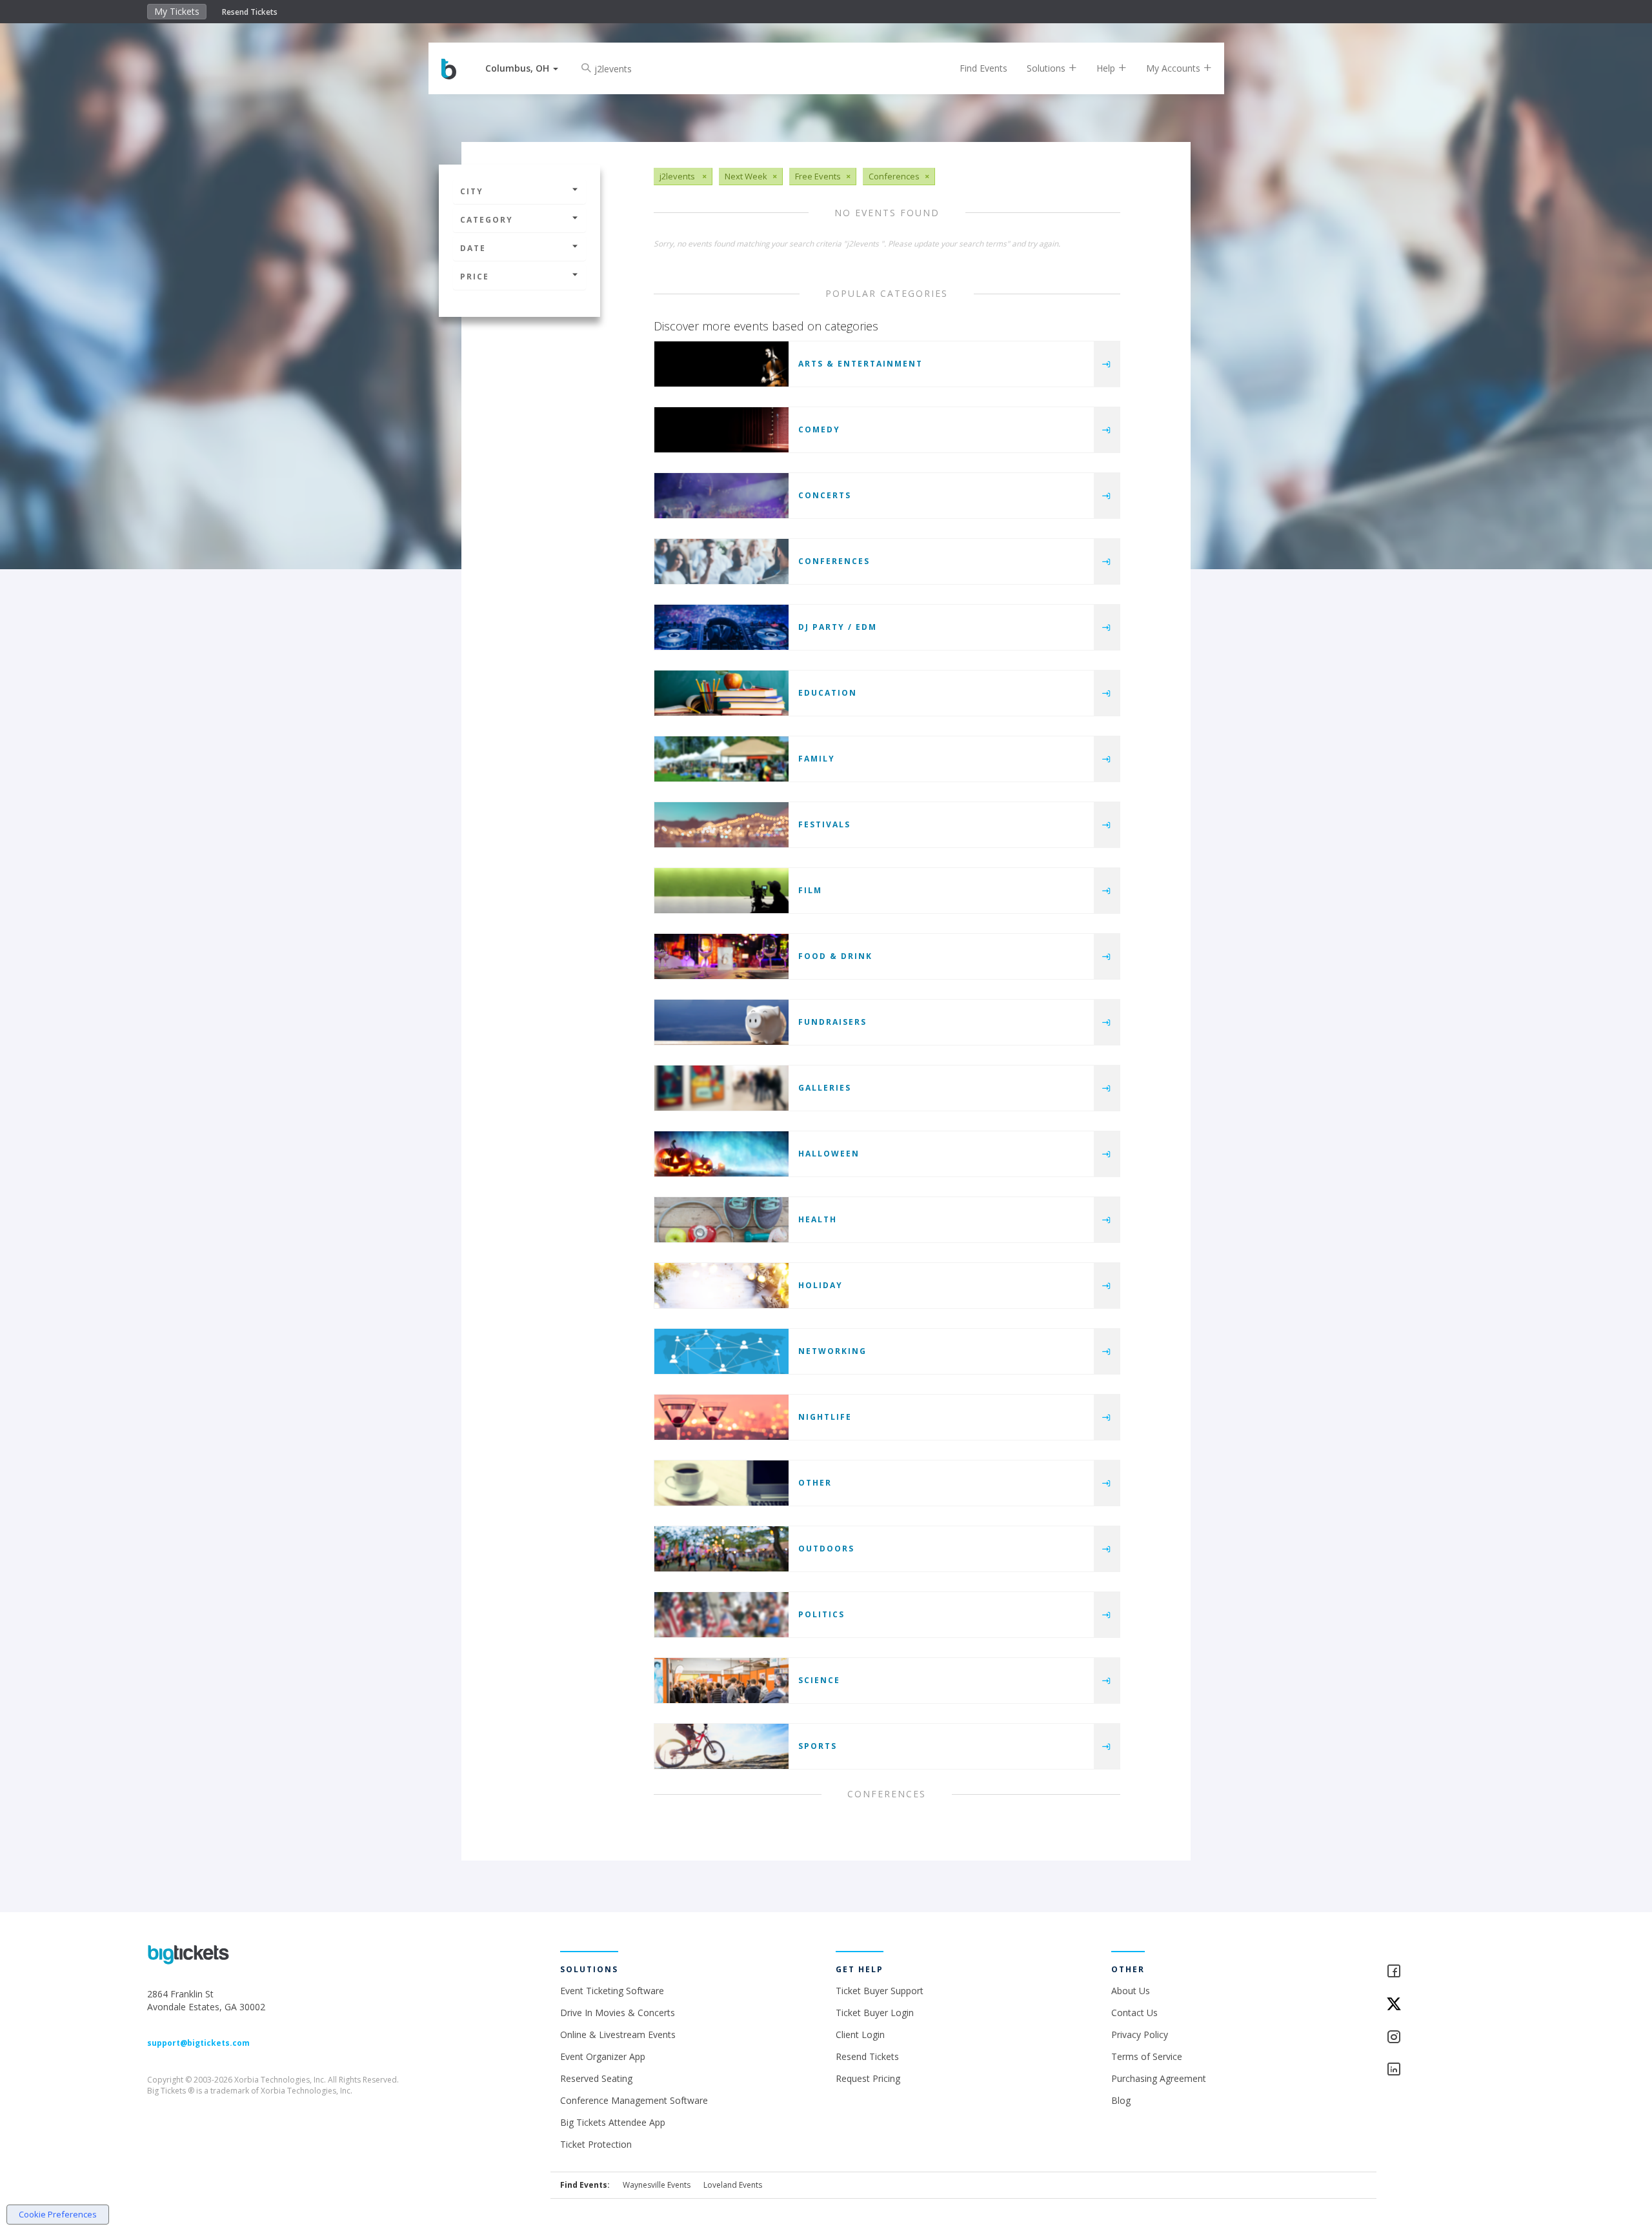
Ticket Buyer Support (880, 1991)
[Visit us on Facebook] (1445, 1972)
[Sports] (721, 1746)
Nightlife (825, 1417)
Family (817, 759)
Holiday (821, 1285)
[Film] (721, 891)
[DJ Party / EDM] (721, 627)
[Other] (721, 1483)
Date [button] (473, 248)
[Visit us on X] (1445, 2005)
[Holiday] (721, 1286)
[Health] (721, 1220)
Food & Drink (835, 956)
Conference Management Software (634, 2100)
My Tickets (177, 11)
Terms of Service (1147, 2056)
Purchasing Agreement (1159, 2078)
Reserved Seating (596, 2078)
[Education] (721, 693)
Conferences (834, 561)
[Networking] (721, 1351)
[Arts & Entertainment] (721, 364)
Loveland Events (733, 2185)
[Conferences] (721, 561)
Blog (1121, 2100)
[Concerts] (721, 496)
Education (828, 693)
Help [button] (1107, 68)
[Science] (721, 1681)
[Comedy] (721, 430)
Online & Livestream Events (618, 2034)
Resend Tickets (250, 12)
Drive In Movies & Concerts (618, 2013)
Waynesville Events (657, 2185)
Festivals (824, 824)
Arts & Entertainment (861, 364)
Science (819, 1680)
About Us (1131, 1991)
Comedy (819, 429)
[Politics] (721, 1615)
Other (815, 1483)
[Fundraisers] (721, 1022)
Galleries (825, 1088)
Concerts (825, 495)
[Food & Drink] (721, 956)
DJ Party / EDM (838, 627)
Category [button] (487, 220)
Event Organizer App (603, 2056)
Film (810, 890)
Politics (821, 1614)
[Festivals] (721, 825)
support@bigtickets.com (198, 2043)
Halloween (829, 1154)
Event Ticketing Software (612, 1991)
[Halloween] (721, 1154)
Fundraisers (832, 1022)
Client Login (860, 2034)
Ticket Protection (596, 2144)
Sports (818, 1746)
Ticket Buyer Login (875, 2013)
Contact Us (1134, 2013)
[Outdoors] (721, 1549)
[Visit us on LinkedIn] (1445, 2070)
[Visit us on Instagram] (1445, 2038)
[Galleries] (721, 1088)
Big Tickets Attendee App (613, 2122)
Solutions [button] (1047, 68)
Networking (832, 1351)
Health (818, 1219)
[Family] (721, 759)
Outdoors (826, 1549)
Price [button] (475, 277)
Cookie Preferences (58, 2214)
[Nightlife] (721, 1417)
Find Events (983, 68)
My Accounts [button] (1174, 68)
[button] (522, 68)
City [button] (472, 191)
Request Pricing (868, 2078)
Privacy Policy (1140, 2034)
